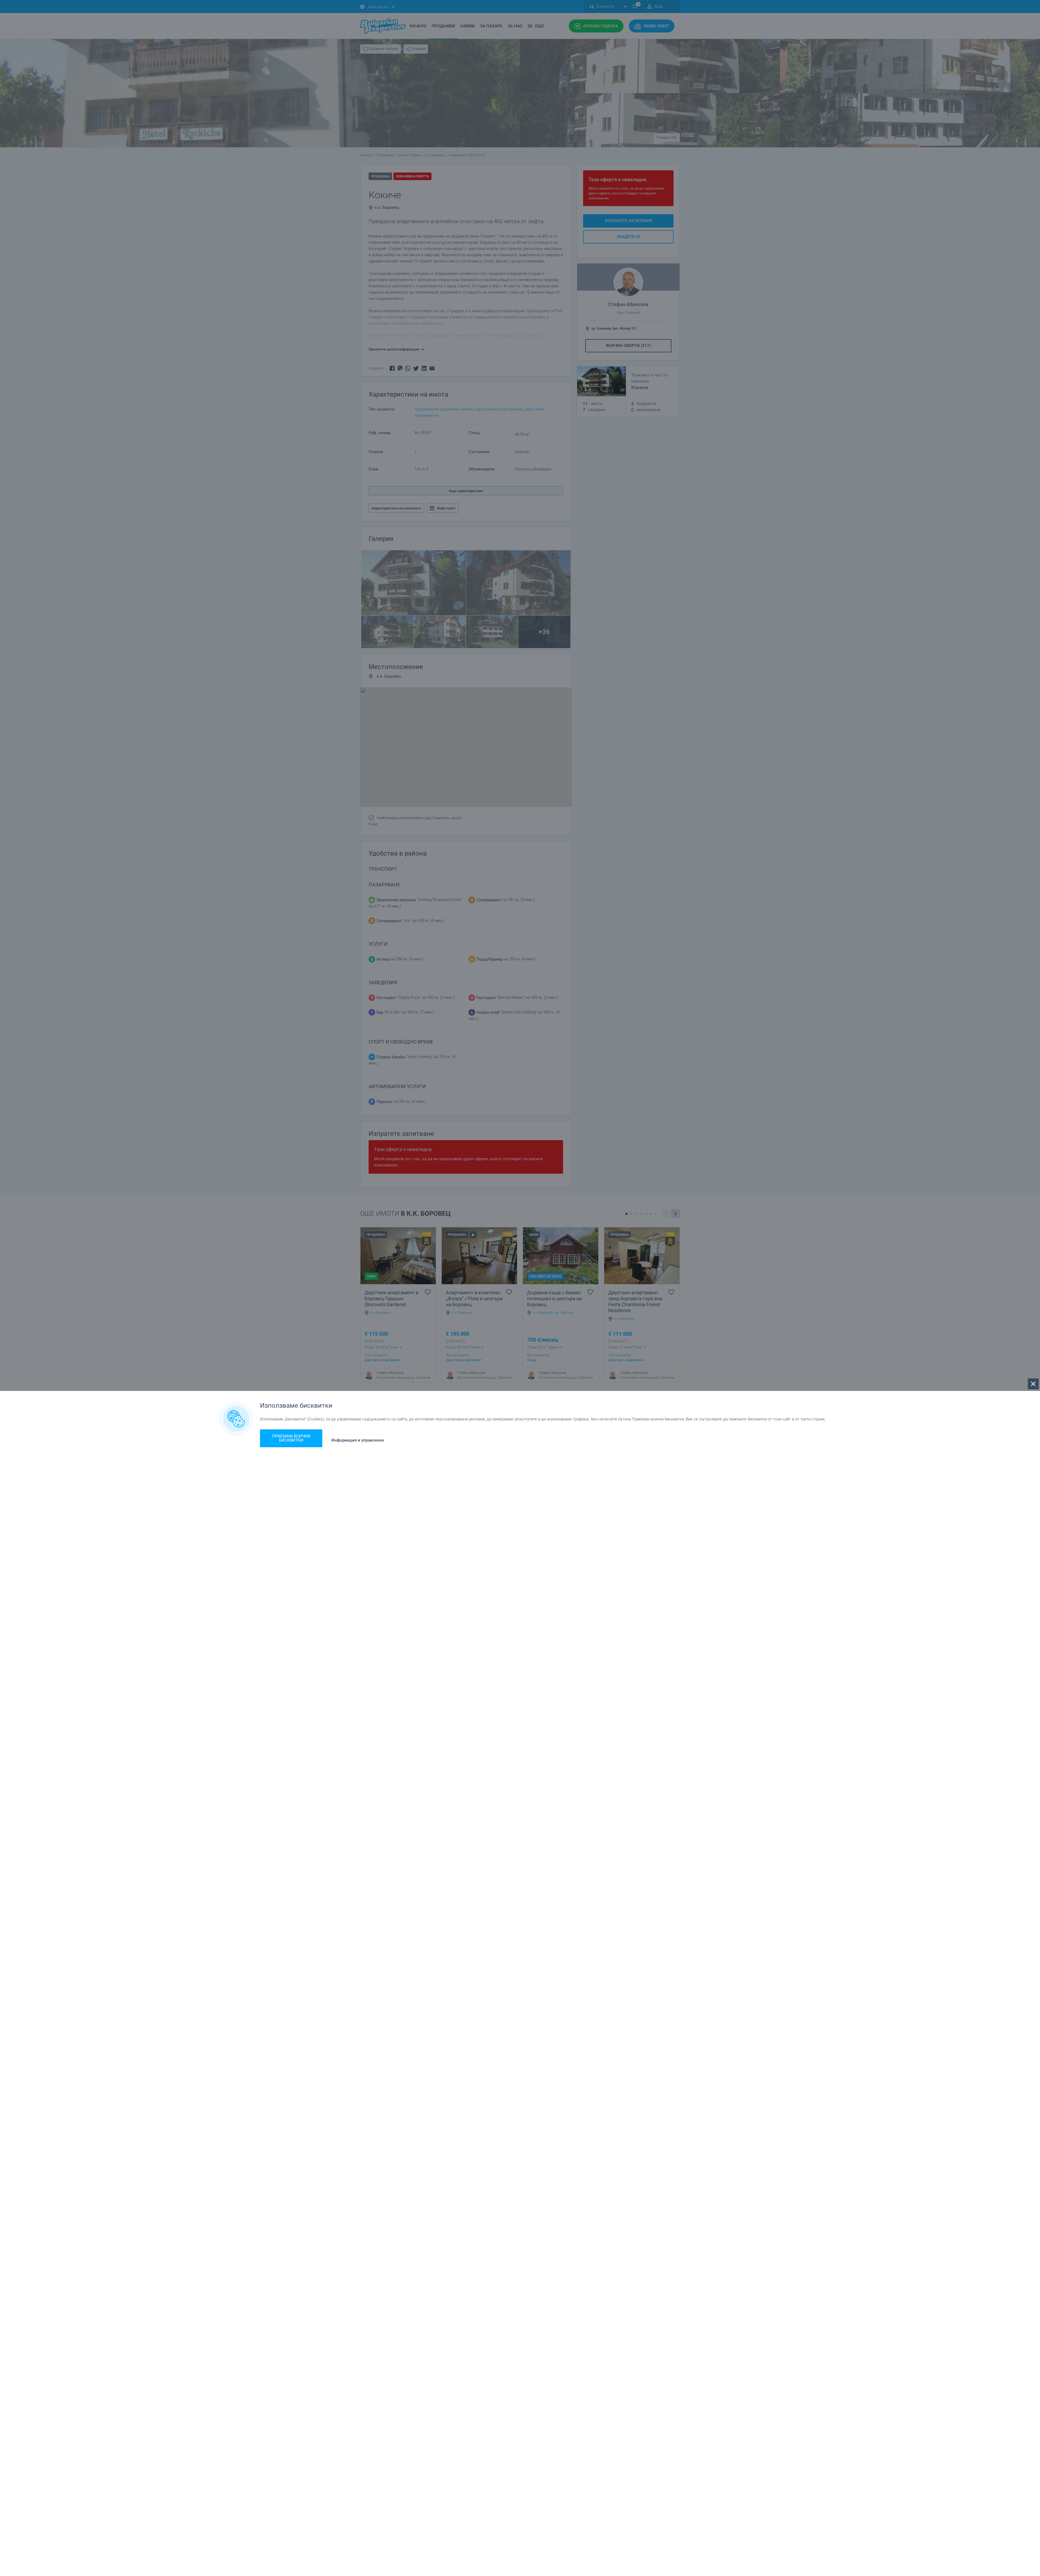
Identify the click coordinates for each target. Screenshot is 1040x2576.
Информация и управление (358, 1440)
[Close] (1033, 1384)
